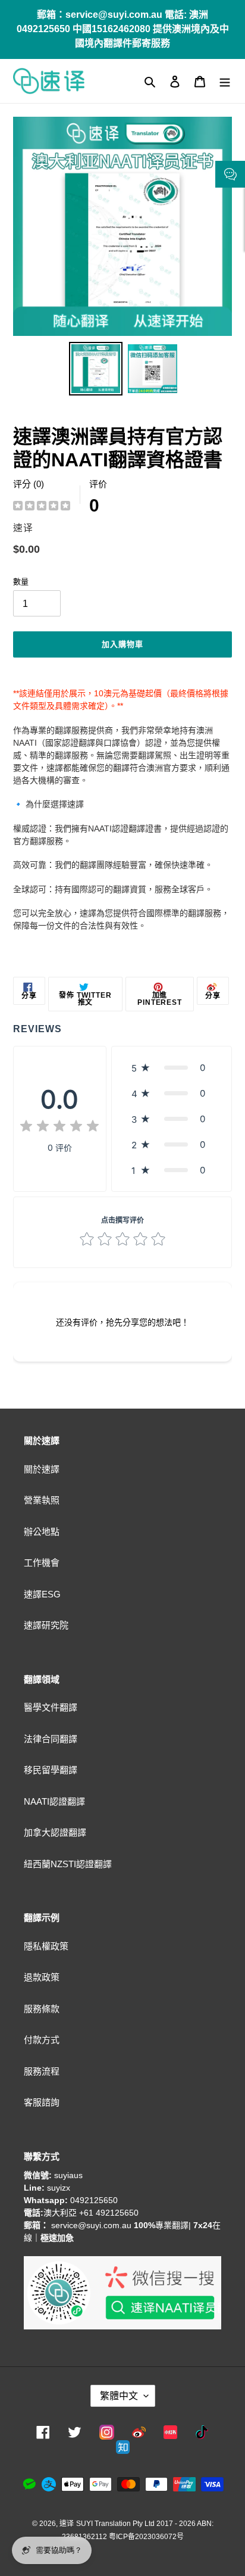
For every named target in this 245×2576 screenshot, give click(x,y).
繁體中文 (119, 2396)
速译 (67, 2524)
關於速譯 (42, 1469)
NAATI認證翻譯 (54, 1801)
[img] (42, 507)
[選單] (225, 81)
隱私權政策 (46, 1946)
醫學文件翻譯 (51, 1707)
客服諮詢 (42, 2102)
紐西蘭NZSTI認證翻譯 (68, 1864)
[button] (172, 1068)
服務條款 (42, 2009)
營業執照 (42, 1500)
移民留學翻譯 (51, 1770)
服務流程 (42, 2071)
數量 (21, 582)
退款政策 (42, 1977)
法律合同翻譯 (51, 1739)
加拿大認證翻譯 (55, 1832)
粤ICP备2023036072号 (146, 2537)
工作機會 (42, 1563)
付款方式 (42, 2040)
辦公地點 (42, 1532)
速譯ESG (42, 1594)
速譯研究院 (46, 1625)
